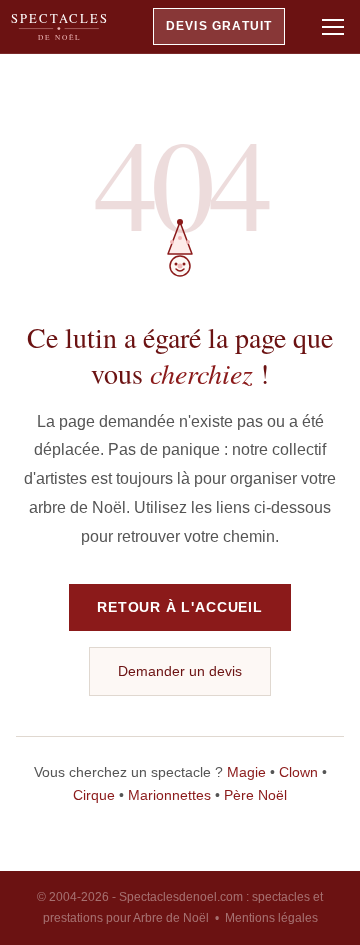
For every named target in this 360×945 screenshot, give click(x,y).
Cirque (94, 795)
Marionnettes (169, 795)
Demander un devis (180, 671)
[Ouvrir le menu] (333, 27)
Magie (246, 772)
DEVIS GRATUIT (219, 26)
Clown (298, 772)
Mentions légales (271, 918)
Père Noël (255, 795)
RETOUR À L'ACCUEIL (180, 607)
